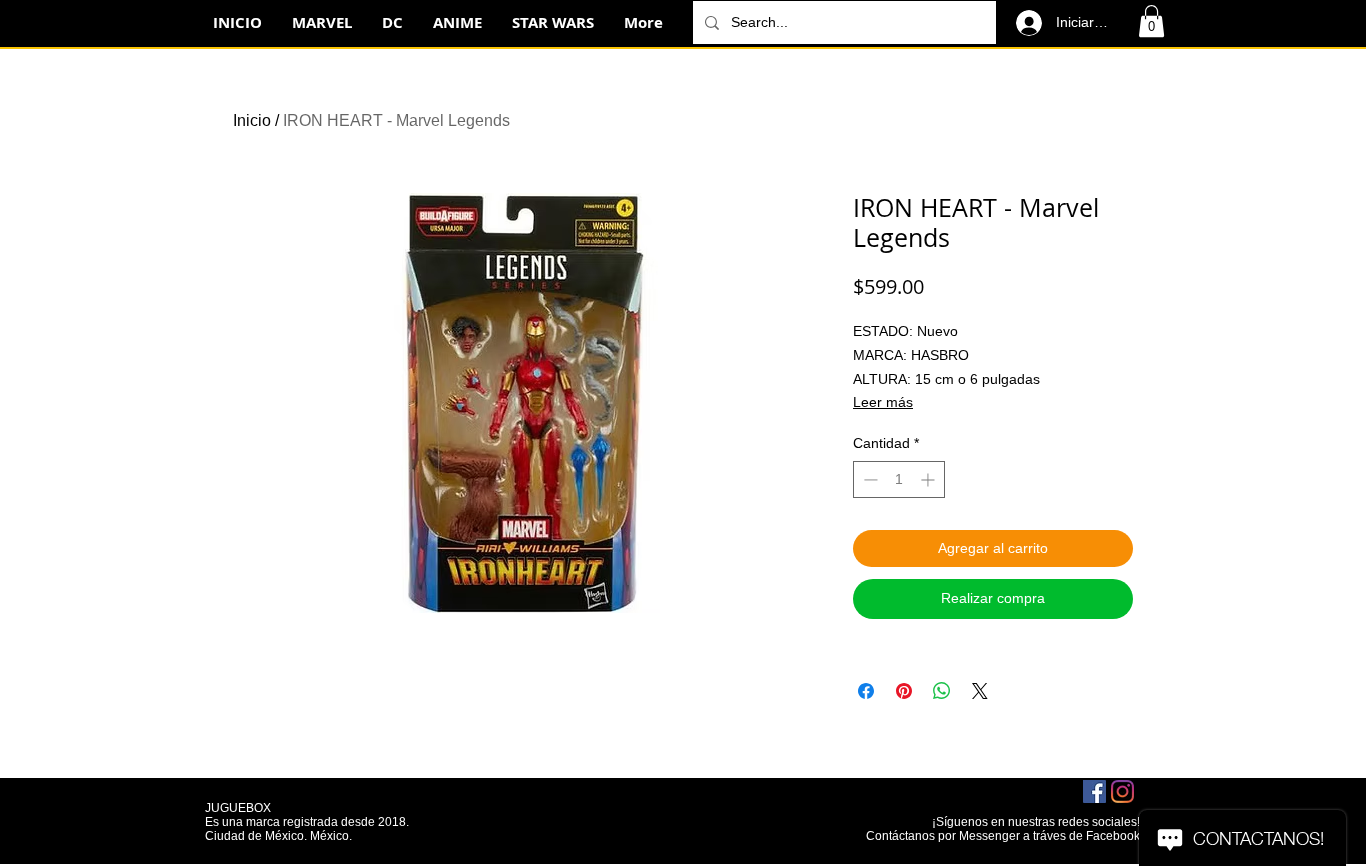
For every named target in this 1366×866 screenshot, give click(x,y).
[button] (1151, 21)
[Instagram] (1122, 791)
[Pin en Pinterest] (904, 691)
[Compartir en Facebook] (866, 691)
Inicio (252, 120)
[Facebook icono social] (1094, 791)
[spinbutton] (899, 479)
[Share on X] (980, 691)
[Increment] (929, 479)
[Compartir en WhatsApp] (942, 691)
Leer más (883, 402)
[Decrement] (868, 479)
